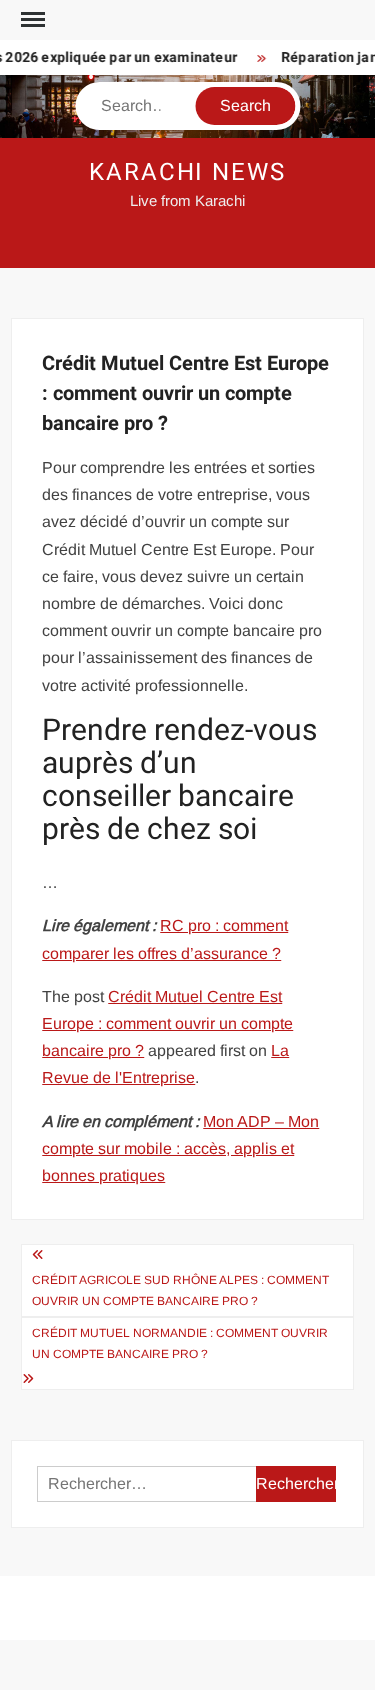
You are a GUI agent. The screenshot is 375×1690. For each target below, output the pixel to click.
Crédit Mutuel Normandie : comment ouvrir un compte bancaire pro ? (180, 1343)
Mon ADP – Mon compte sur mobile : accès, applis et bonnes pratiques (180, 1148)
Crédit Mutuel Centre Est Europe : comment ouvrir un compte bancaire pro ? (167, 1023)
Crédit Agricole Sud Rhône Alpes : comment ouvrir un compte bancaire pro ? (180, 1290)
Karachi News (187, 172)
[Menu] (31, 20)
